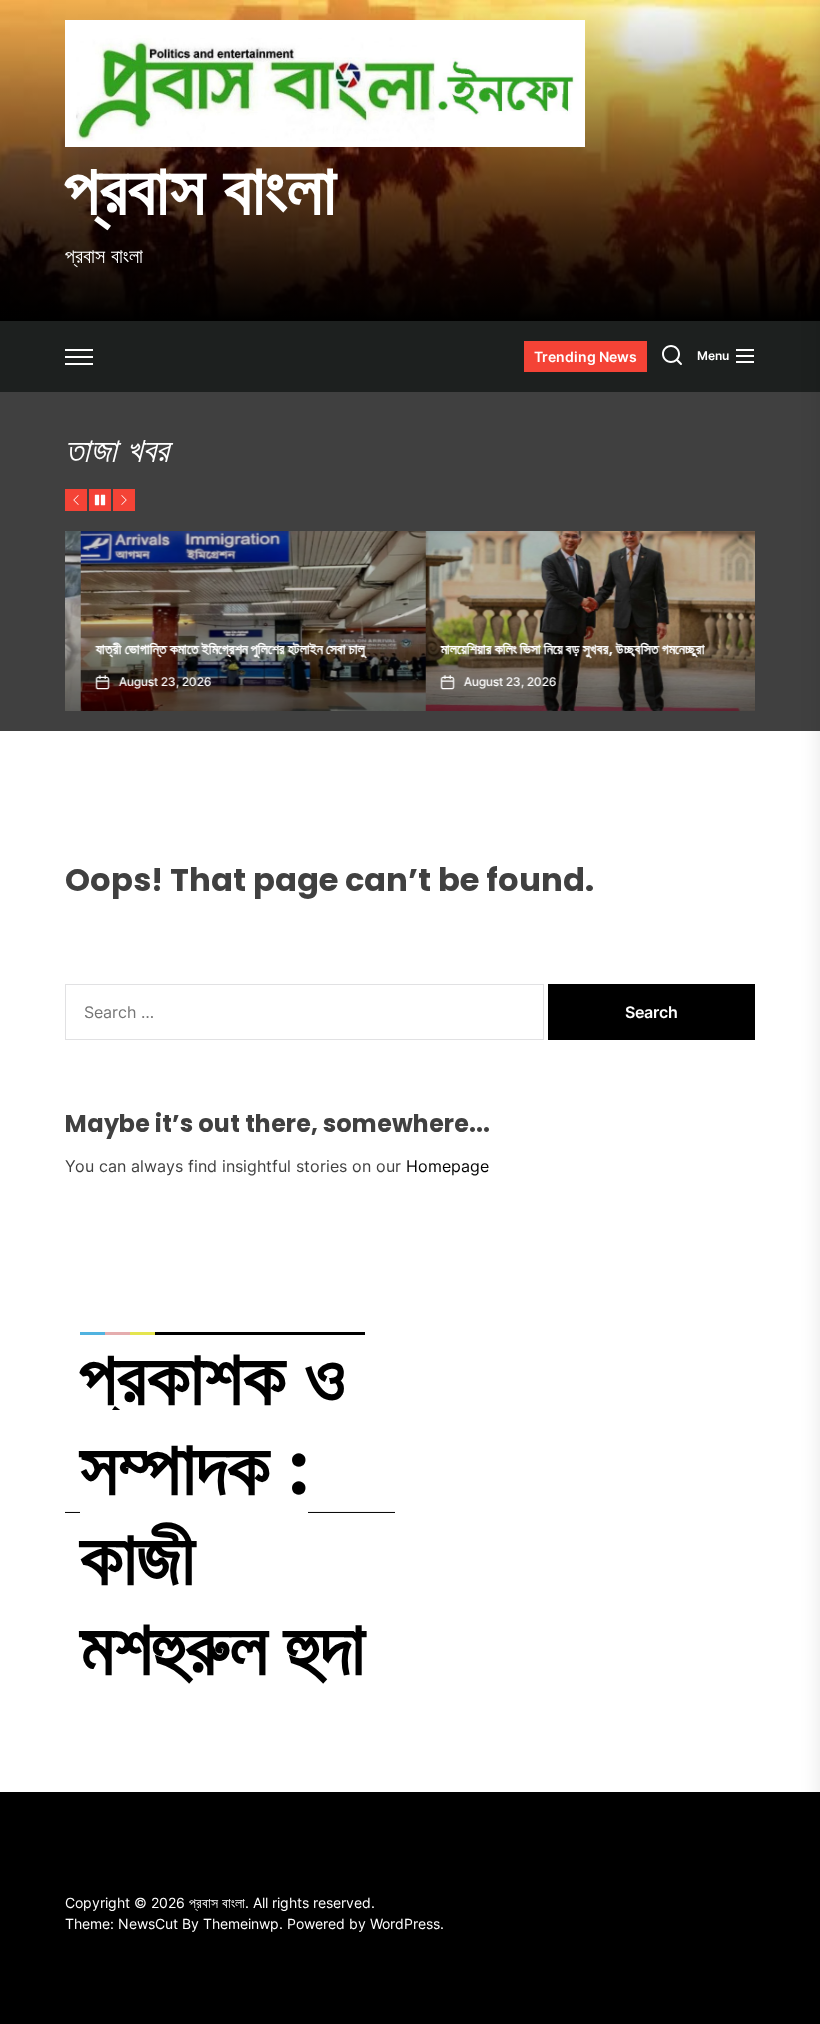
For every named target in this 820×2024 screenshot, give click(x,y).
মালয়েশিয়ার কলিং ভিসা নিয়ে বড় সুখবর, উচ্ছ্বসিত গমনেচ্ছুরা (557, 649)
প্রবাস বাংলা (201, 189)
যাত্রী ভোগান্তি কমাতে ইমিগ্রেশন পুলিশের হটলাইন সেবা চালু (214, 649)
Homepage (447, 1166)
